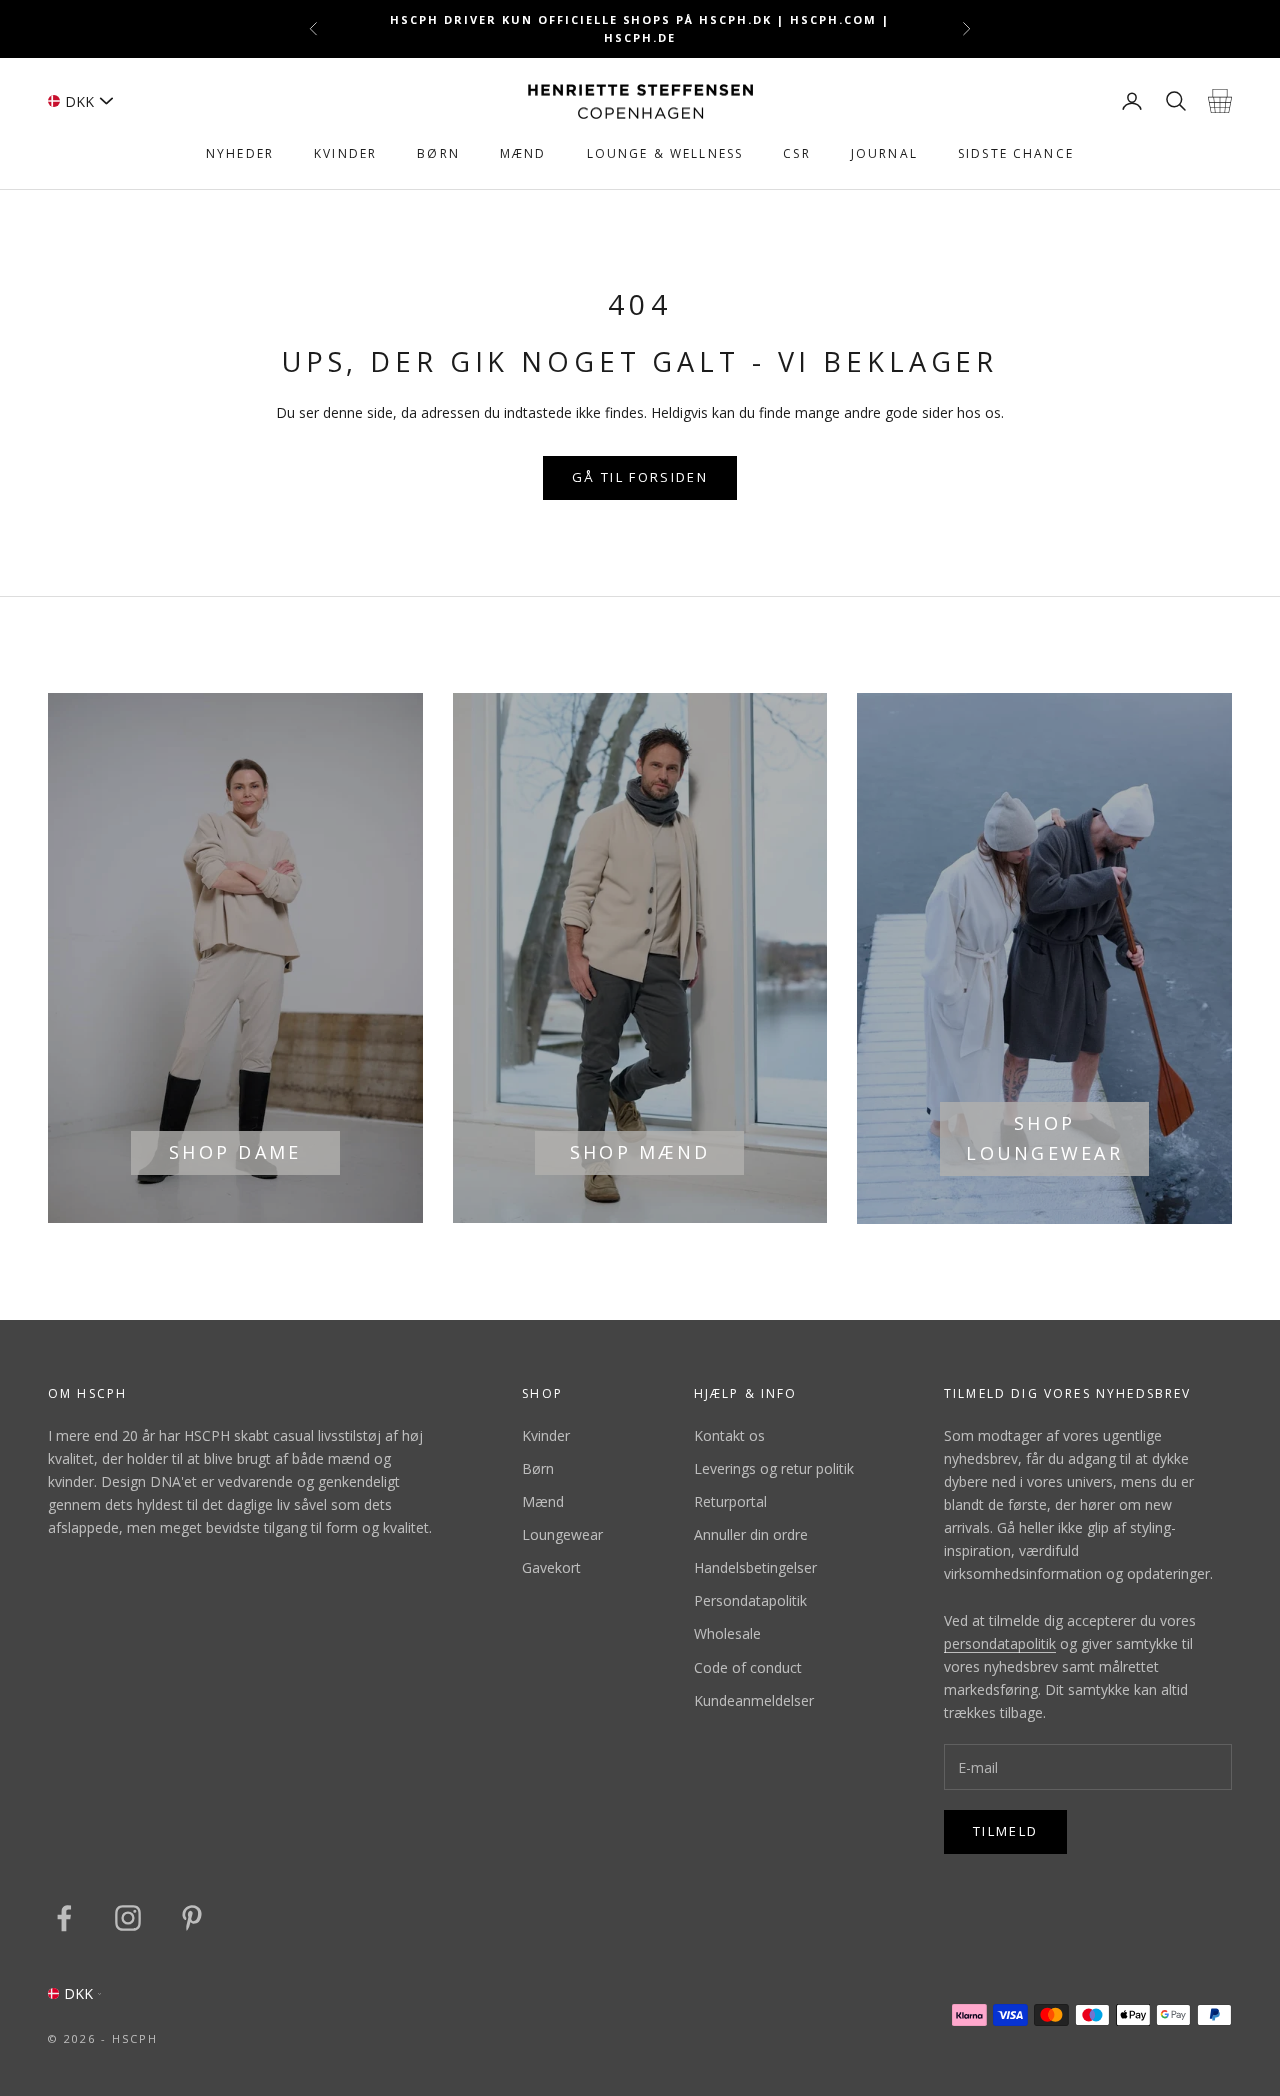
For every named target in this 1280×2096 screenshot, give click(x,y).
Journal (884, 153)
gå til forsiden (640, 477)
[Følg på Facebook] (64, 1918)
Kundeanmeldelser (754, 1700)
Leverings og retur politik (774, 1468)
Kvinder (345, 153)
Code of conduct (748, 1667)
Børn (438, 153)
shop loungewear (1044, 1138)
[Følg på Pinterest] (192, 1918)
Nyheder (240, 153)
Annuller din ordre (751, 1534)
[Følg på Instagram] (128, 1918)
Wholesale (727, 1633)
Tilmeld (1005, 1831)
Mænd (523, 153)
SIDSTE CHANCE (1016, 153)
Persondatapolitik (750, 1600)
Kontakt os (729, 1435)
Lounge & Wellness (665, 153)
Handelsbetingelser (755, 1567)
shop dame (235, 1152)
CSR (796, 153)
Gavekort (551, 1567)
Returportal (730, 1501)
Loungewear (562, 1534)
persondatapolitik (1000, 1643)
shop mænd (640, 1152)
